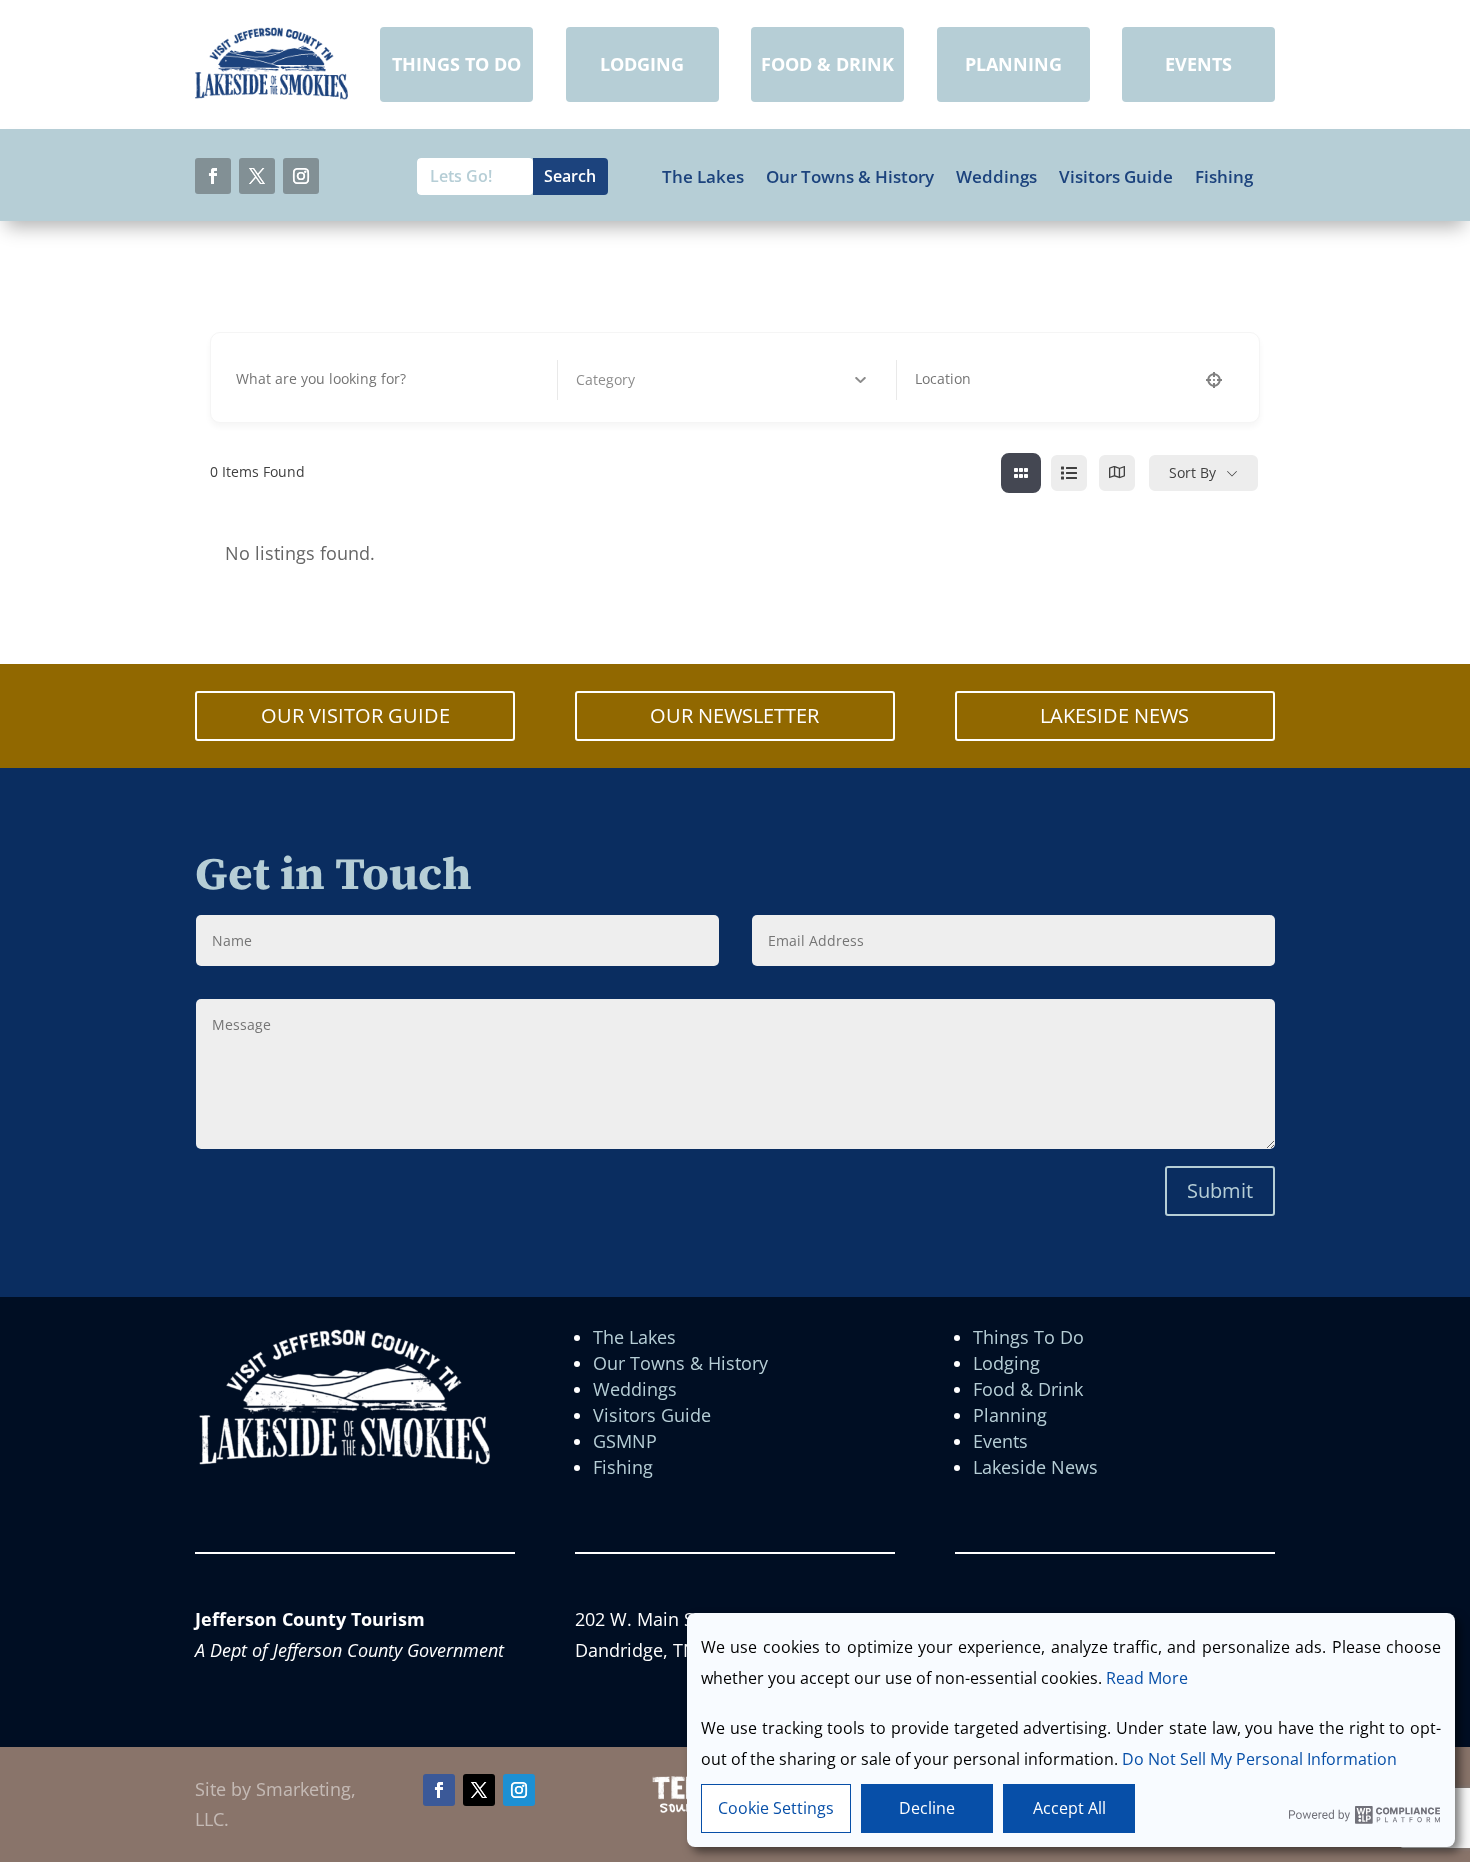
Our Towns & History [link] (850, 177)
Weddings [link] (996, 177)
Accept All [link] (1069, 1808)
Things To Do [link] (1028, 1337)
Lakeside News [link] (1035, 1467)
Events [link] (1000, 1441)
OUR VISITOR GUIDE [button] (355, 715)
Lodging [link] (1006, 1363)
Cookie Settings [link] (776, 1808)
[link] (271, 93)
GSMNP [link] (625, 1441)
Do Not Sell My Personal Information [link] (1259, 1759)
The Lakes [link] (703, 177)
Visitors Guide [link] (1116, 177)
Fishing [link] (1224, 177)
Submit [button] (1220, 1190)
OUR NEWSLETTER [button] (734, 715)
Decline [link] (927, 1808)
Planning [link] (1010, 1415)
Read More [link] (1147, 1678)
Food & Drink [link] (1028, 1389)
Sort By (1192, 472)
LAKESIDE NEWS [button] (1114, 715)
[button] (213, 176)
